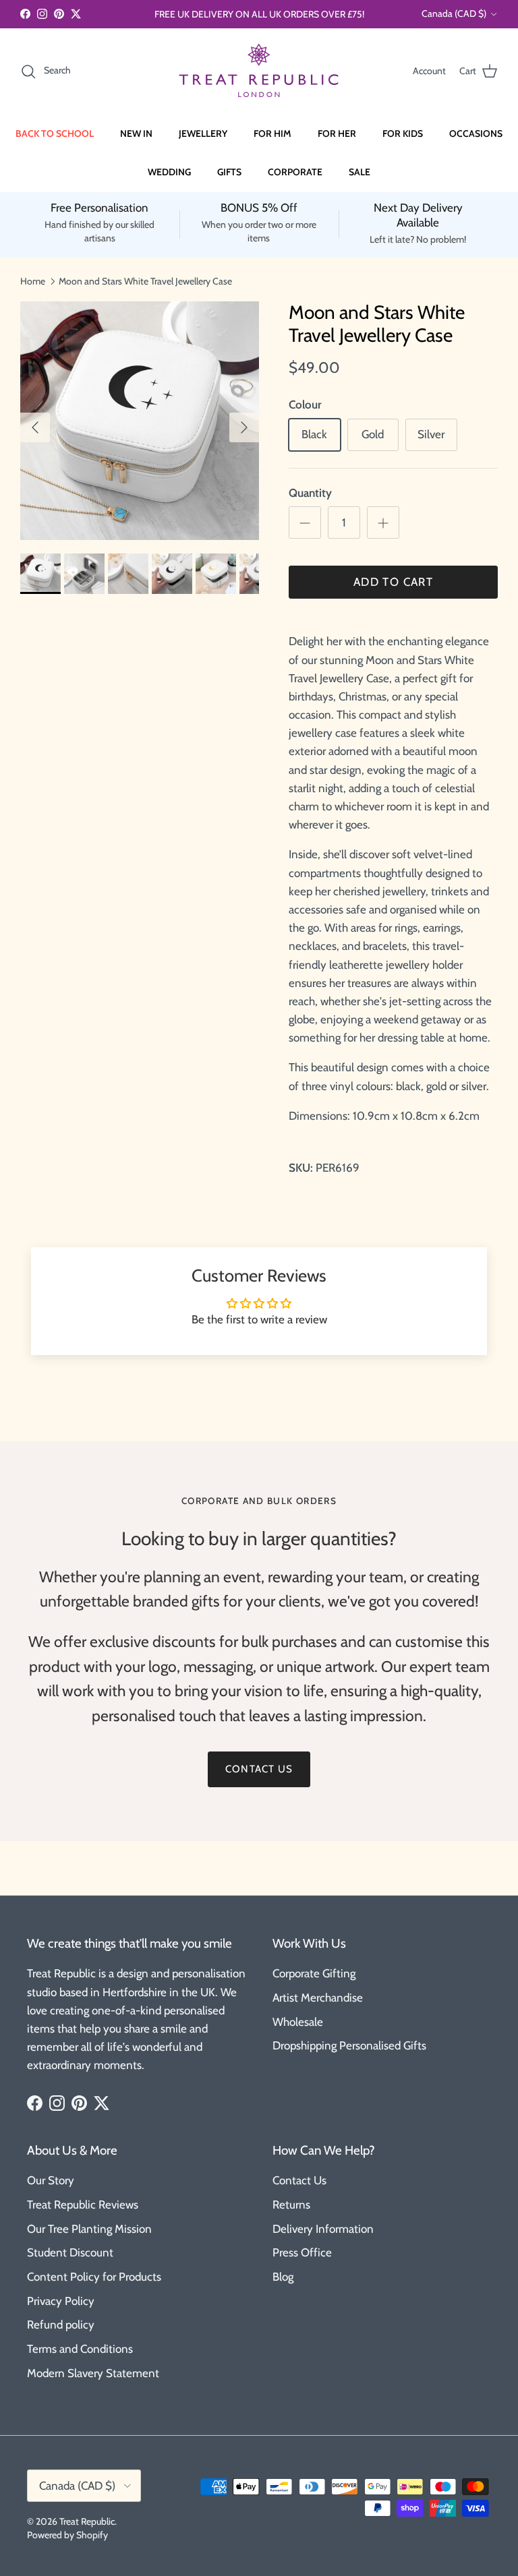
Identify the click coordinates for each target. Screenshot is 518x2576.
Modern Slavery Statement (93, 2373)
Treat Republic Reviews (83, 2205)
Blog (283, 2277)
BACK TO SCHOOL (55, 133)
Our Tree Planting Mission (89, 2229)
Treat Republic (87, 2521)
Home (33, 280)
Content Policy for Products (94, 2277)
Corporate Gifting (314, 1973)
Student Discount (70, 2252)
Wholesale (298, 2022)
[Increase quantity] (383, 522)
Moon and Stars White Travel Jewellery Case (145, 280)
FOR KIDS (403, 133)
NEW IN (136, 133)
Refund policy (61, 2325)
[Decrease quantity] (305, 522)
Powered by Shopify (67, 2535)
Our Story (51, 2180)
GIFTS (229, 172)
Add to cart (393, 582)
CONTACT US (259, 1769)
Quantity (310, 493)
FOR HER (337, 133)
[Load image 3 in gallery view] (140, 421)
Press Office (302, 2252)
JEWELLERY (203, 133)
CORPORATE (295, 172)
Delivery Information (323, 2229)
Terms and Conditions (80, 2349)
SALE (359, 172)
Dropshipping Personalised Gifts (349, 2045)
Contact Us (299, 2180)
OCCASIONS (476, 133)
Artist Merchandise (318, 1998)
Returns (291, 2205)
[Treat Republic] (259, 71)
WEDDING (169, 172)
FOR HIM (272, 133)
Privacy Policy (61, 2301)
